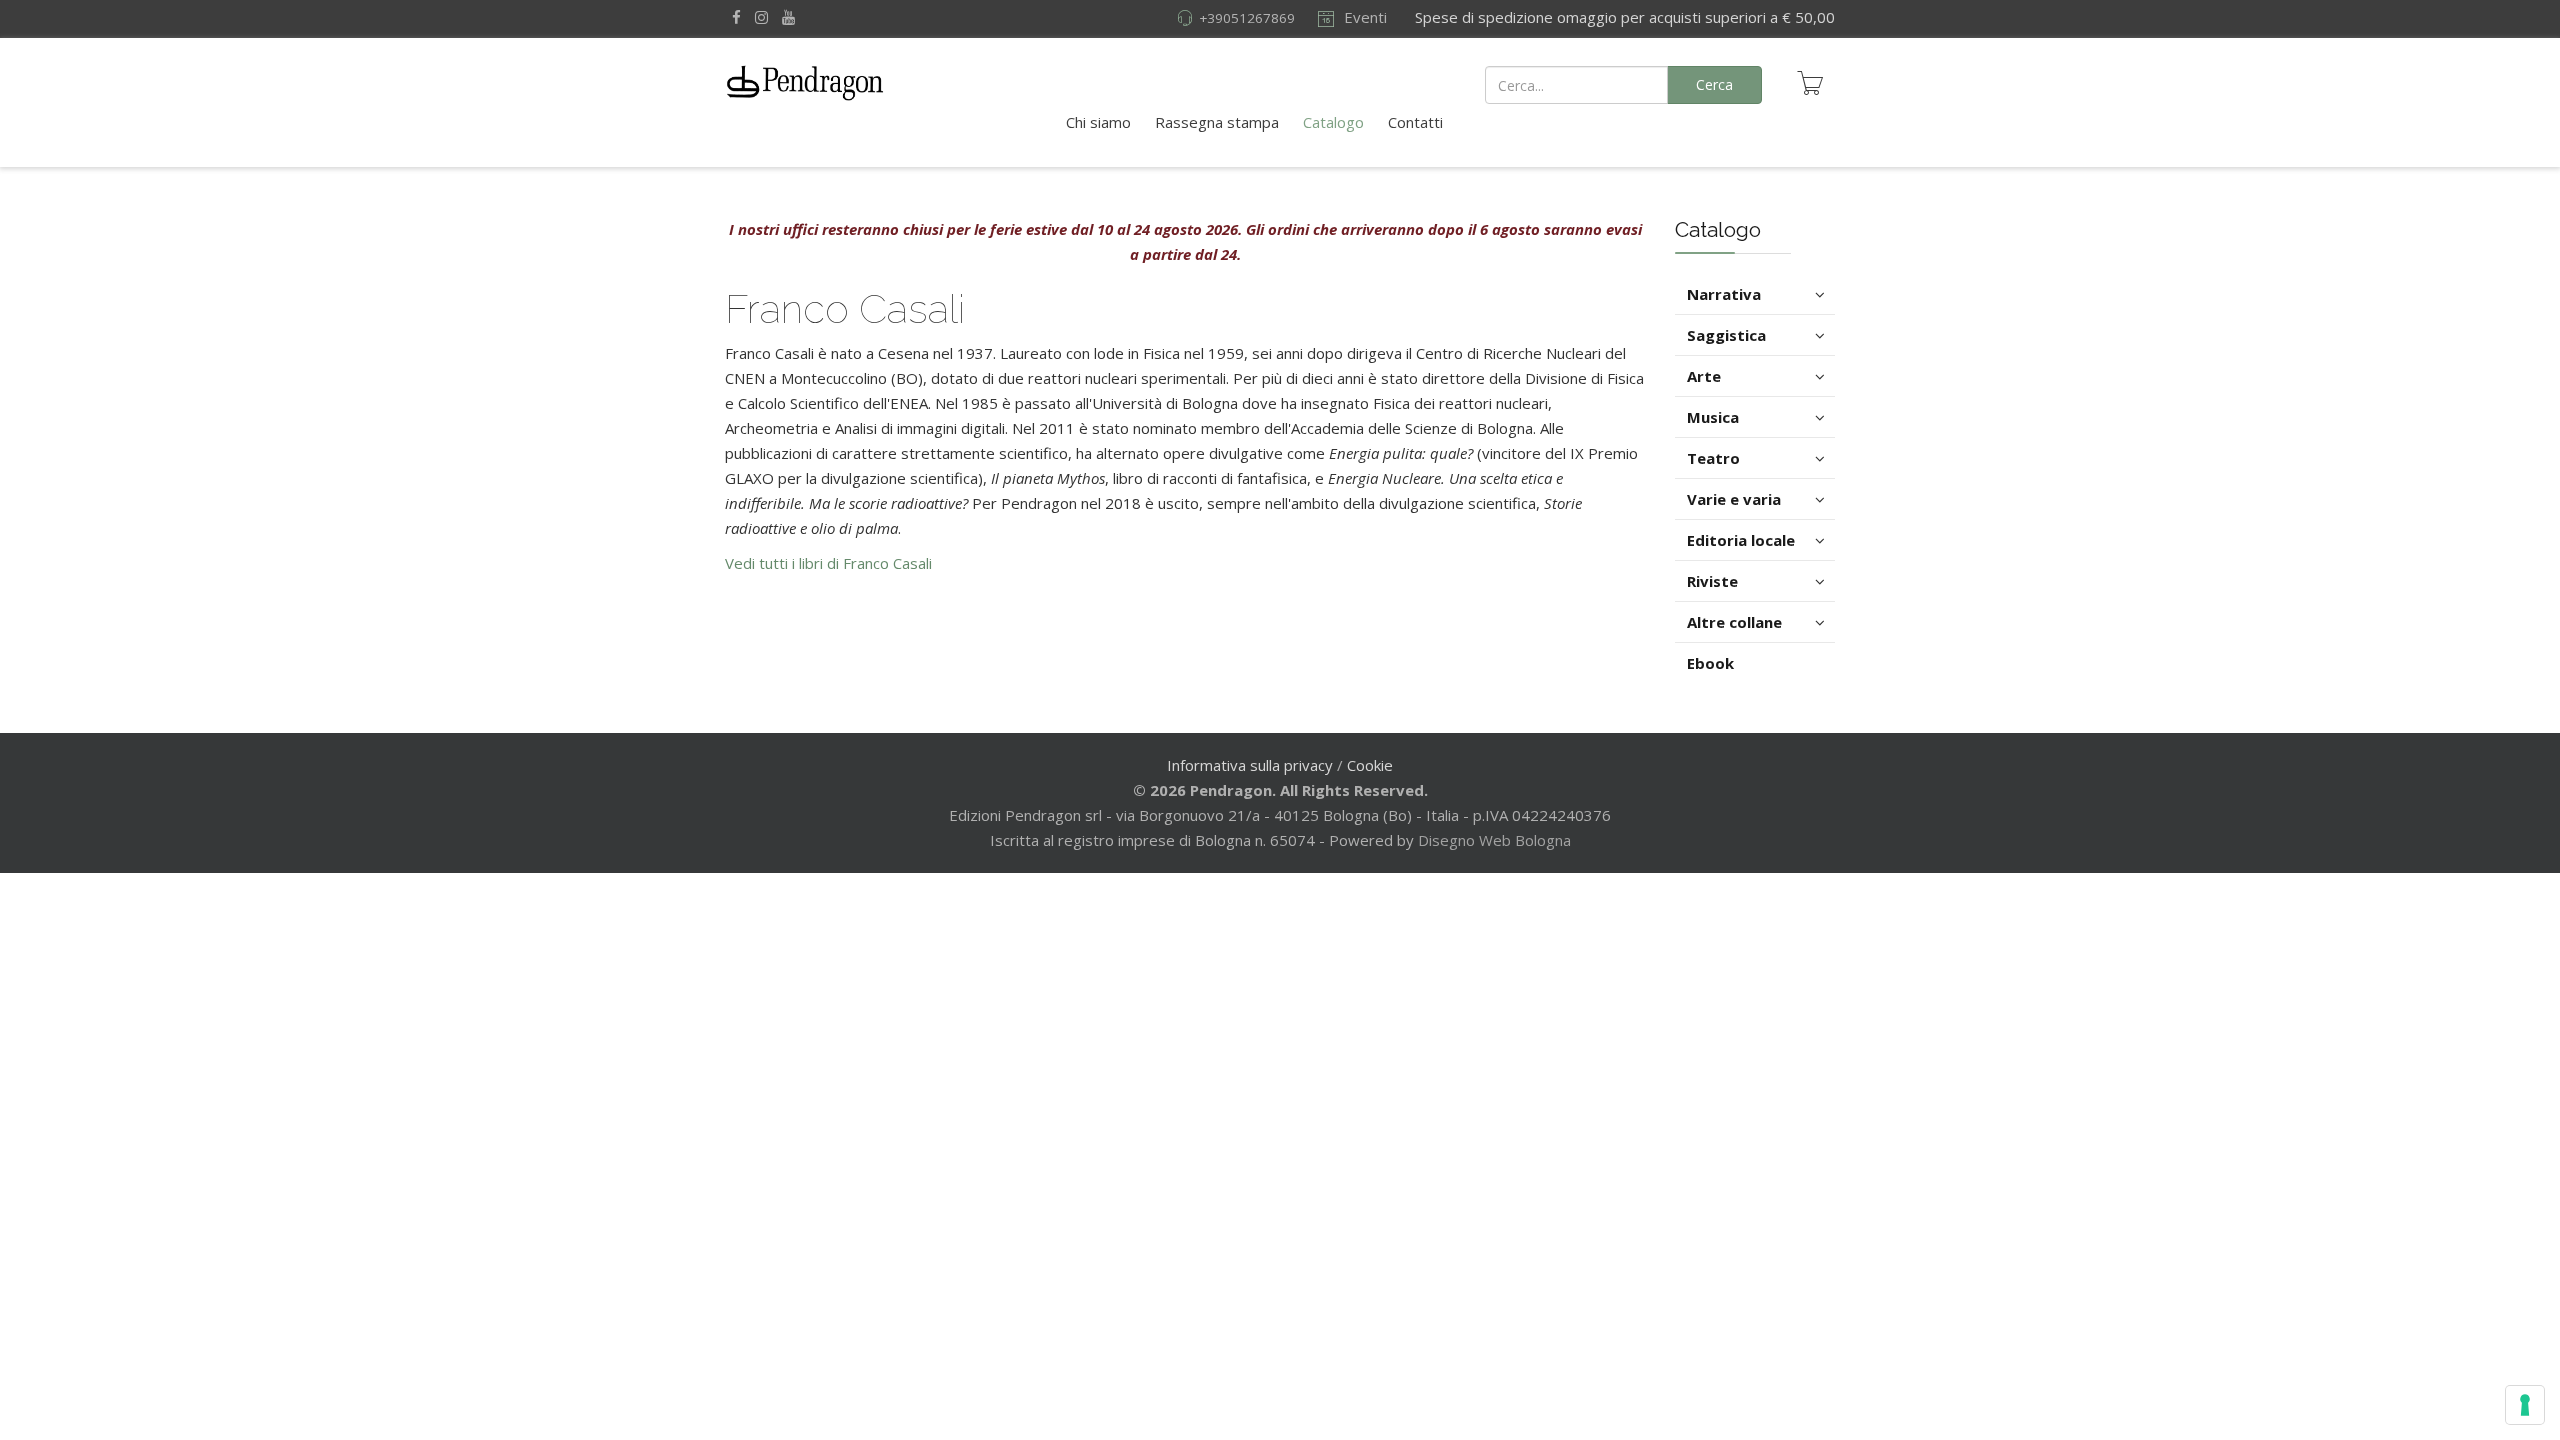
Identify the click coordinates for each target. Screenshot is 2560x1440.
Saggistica (1726, 335)
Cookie (1370, 765)
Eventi (1363, 17)
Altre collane (1734, 622)
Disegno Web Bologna (1494, 840)
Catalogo (1333, 122)
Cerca (1714, 84)
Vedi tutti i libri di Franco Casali (828, 563)
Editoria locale (1741, 540)
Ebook (1710, 663)
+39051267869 (1247, 18)
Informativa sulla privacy (1250, 765)
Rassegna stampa (1217, 122)
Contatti (1415, 122)
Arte (1704, 376)
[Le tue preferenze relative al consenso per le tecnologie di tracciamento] (2525, 1405)
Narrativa (1724, 294)
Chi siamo (1098, 122)
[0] (1810, 83)
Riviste (1712, 581)
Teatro (1713, 458)
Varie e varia (1734, 499)
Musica (1713, 417)
